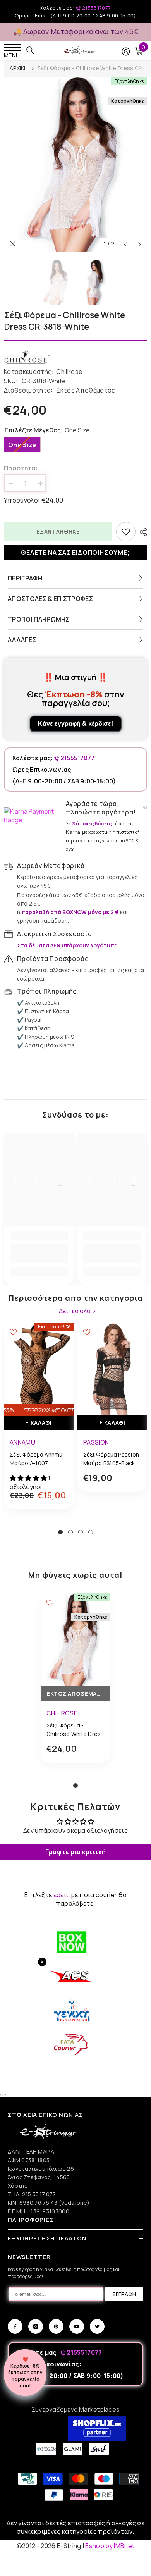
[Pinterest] (56, 2326)
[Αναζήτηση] (30, 50)
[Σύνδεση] (126, 52)
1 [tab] (60, 1532)
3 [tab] (81, 1532)
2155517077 (96, 8)
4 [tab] (91, 1532)
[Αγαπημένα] (126, 532)
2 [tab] (70, 1532)
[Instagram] (36, 2326)
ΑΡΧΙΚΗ (19, 68)
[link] (39, 1254)
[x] (20, 2165)
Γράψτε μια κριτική (76, 1852)
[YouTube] (77, 2326)
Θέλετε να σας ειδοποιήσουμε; (75, 553)
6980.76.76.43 (39, 2203)
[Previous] (125, 244)
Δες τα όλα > (77, 1311)
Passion (96, 1442)
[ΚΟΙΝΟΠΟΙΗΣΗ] (141, 532)
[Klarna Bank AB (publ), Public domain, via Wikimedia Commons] (33, 816)
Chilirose (69, 372)
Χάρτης (18, 2186)
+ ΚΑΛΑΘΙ (39, 1423)
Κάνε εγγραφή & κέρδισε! (75, 724)
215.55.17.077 (39, 2194)
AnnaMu (22, 1442)
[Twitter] (97, 2326)
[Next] (140, 244)
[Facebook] (15, 2326)
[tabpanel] (39, 1422)
